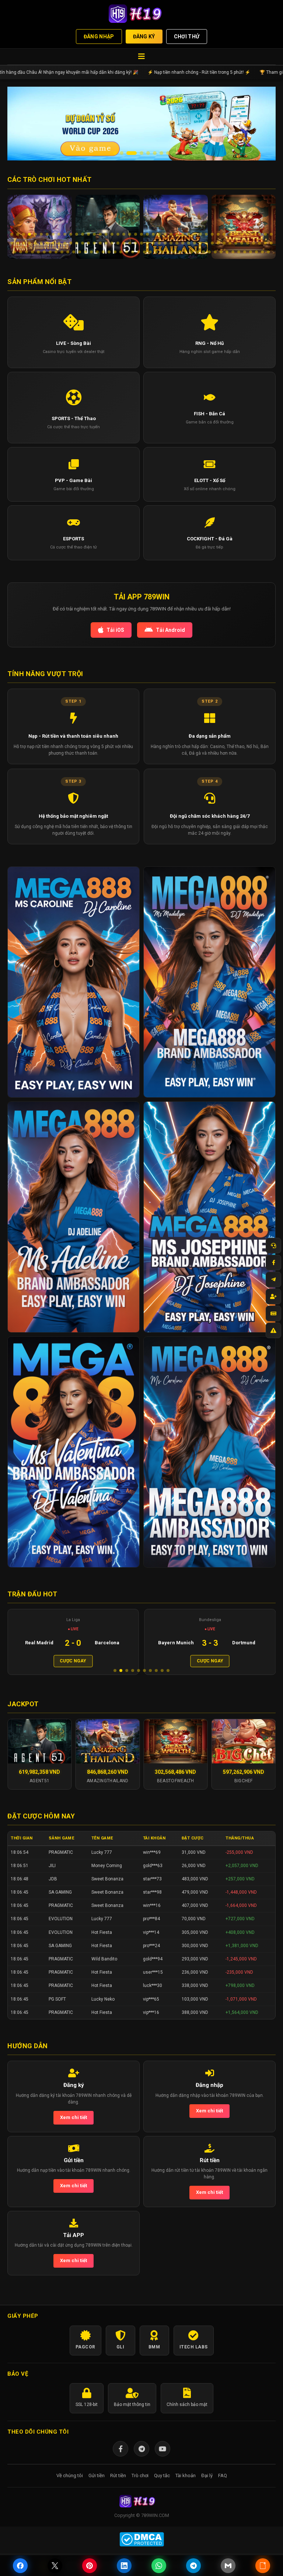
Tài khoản (186, 2489)
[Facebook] (120, 2462)
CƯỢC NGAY (73, 1661)
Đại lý (207, 2489)
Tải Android (170, 630)
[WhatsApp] (159, 2566)
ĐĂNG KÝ (144, 37)
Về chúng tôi (70, 2489)
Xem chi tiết (74, 2131)
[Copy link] (263, 2566)
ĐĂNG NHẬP (99, 37)
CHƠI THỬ (187, 37)
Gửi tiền (97, 2489)
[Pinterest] (90, 2566)
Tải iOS (115, 630)
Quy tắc (162, 2489)
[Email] (228, 2566)
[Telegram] (141, 2462)
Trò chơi (140, 2489)
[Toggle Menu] (141, 57)
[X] (55, 2566)
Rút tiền (118, 2489)
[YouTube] (163, 2462)
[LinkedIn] (124, 2566)
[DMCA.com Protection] (141, 2553)
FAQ (223, 2489)
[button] (115, 153)
